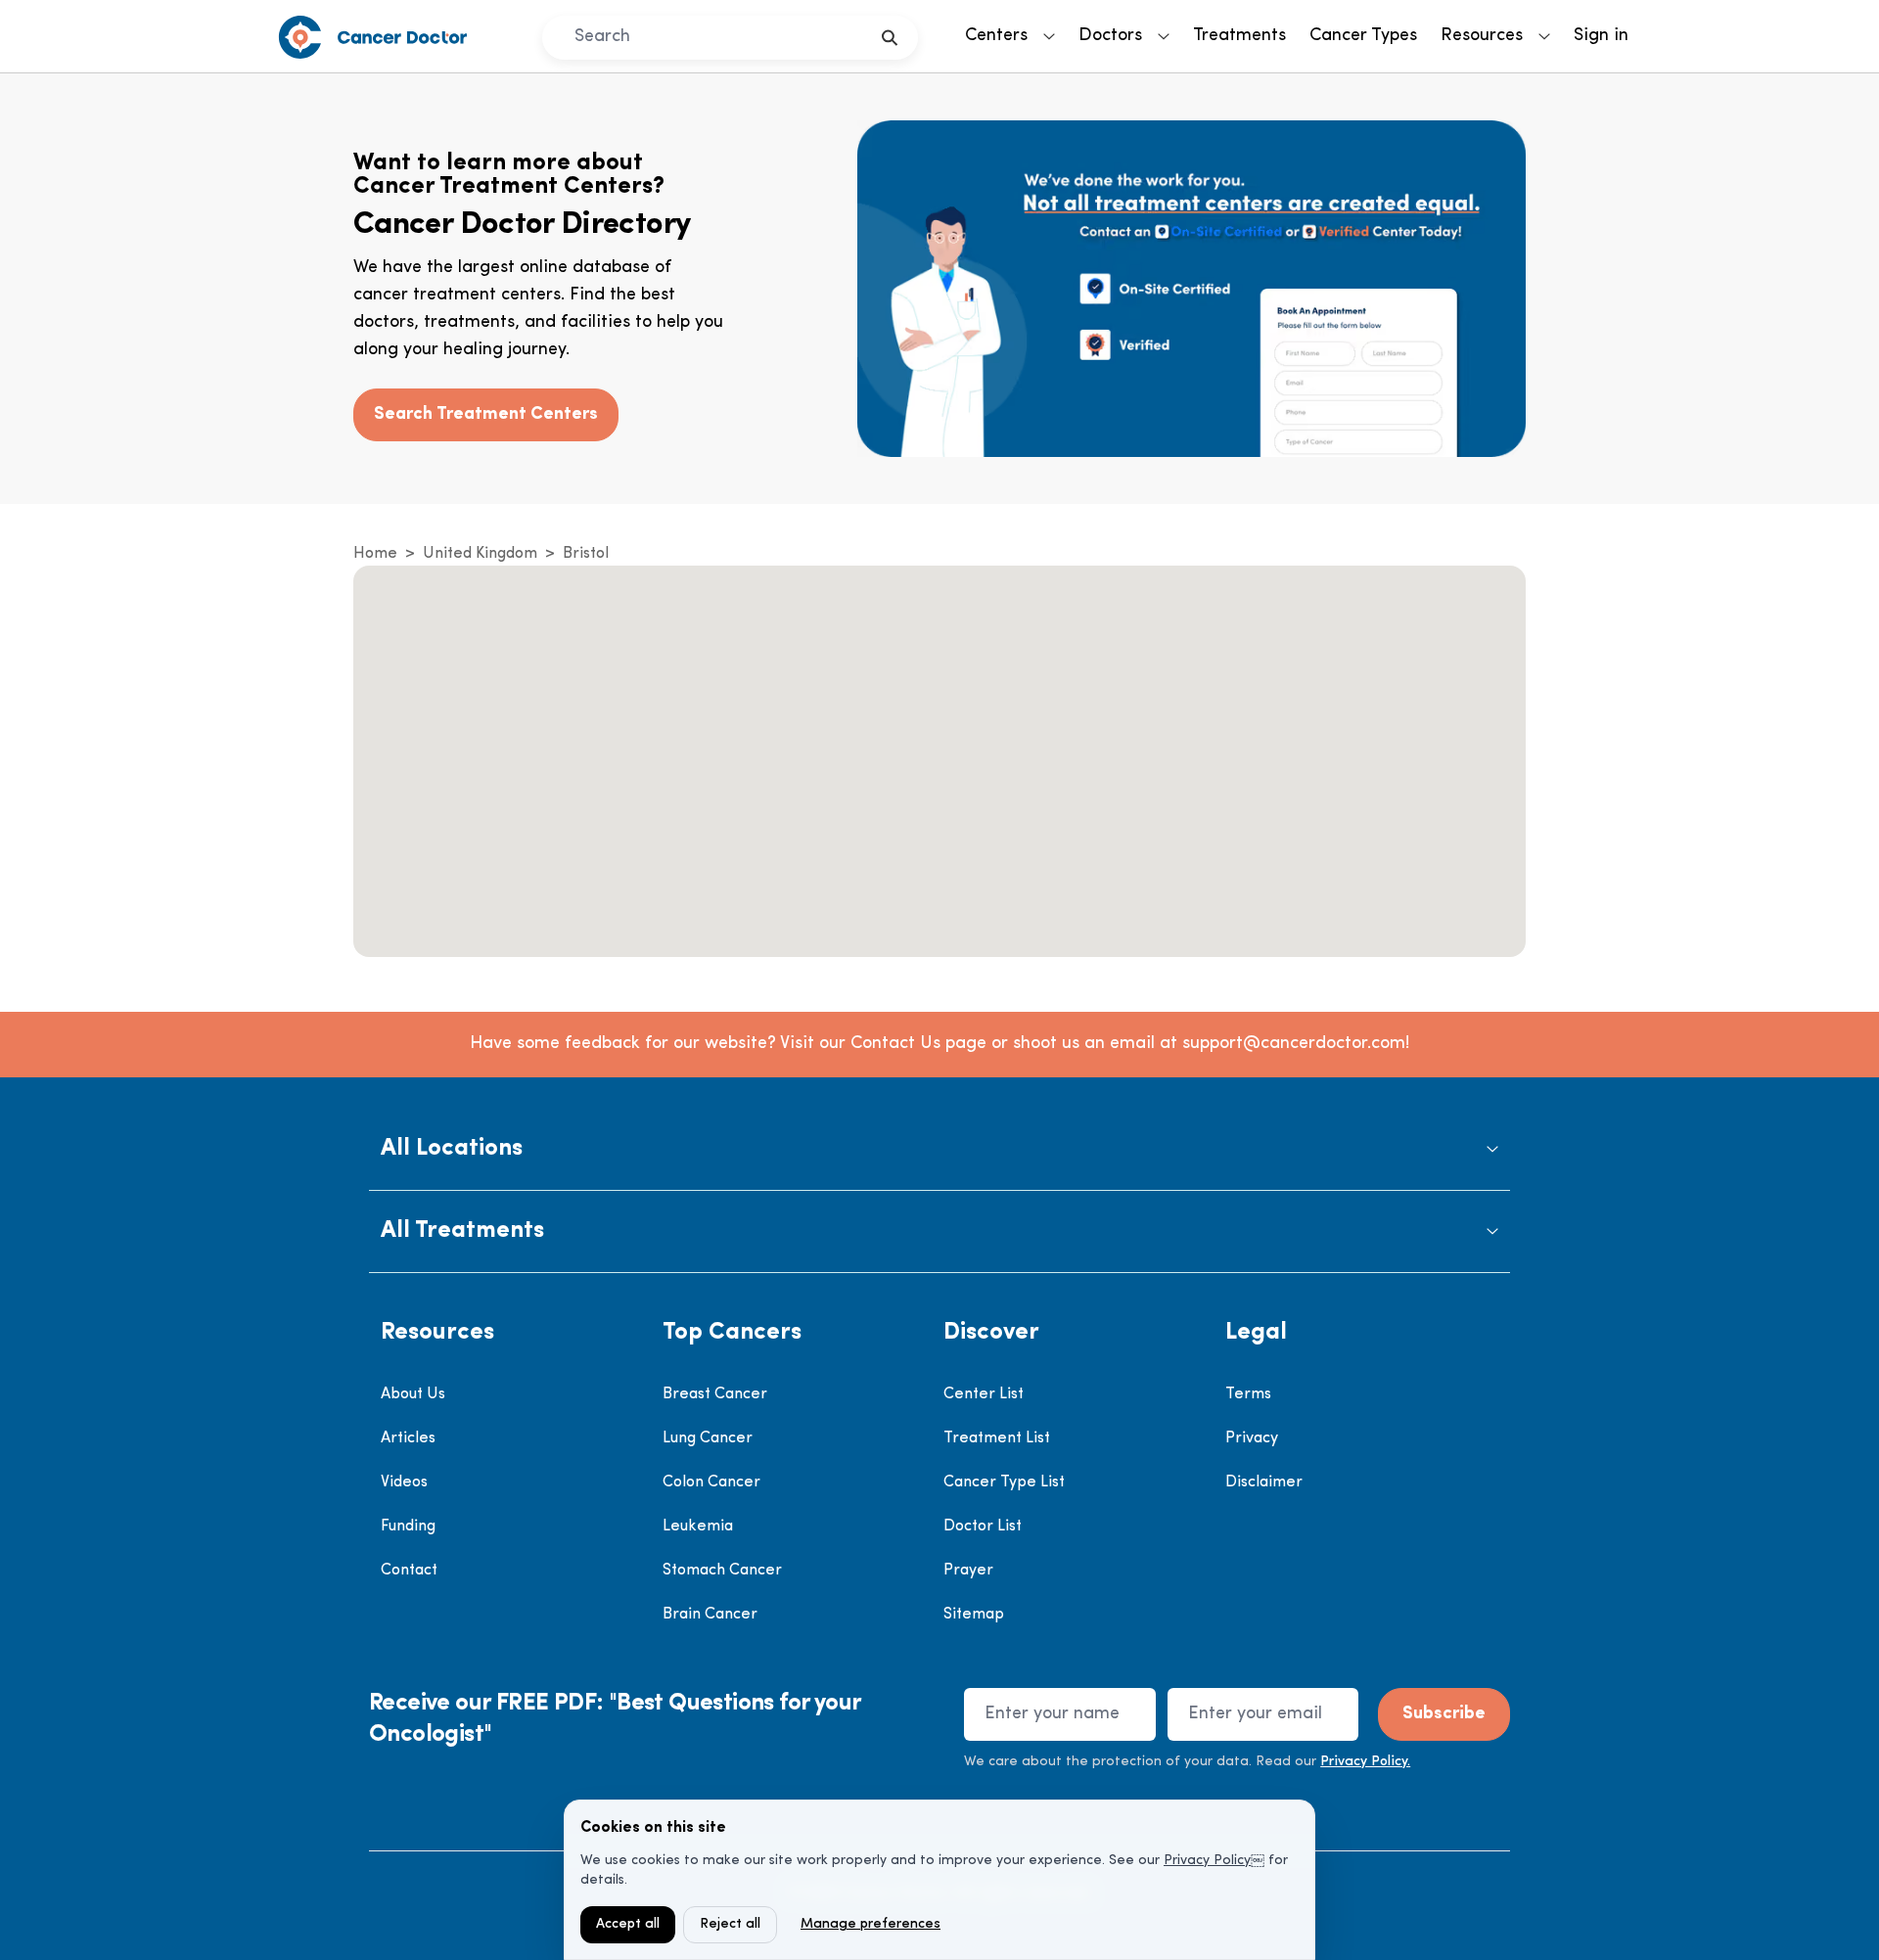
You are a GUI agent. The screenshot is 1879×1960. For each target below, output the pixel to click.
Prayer (968, 1571)
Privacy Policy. (1365, 1762)
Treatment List (997, 1438)
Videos (404, 1482)
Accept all (628, 1924)
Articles (408, 1438)
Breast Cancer (715, 1394)
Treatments (1239, 36)
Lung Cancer (708, 1438)
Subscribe (1444, 1714)
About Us (413, 1394)
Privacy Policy (1207, 1861)
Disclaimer (1264, 1482)
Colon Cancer (711, 1482)
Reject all (730, 1924)
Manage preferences (871, 1924)
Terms (1248, 1394)
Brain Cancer (710, 1615)
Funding (408, 1527)
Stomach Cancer (722, 1571)
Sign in (1601, 36)
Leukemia (698, 1527)
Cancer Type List (1004, 1482)
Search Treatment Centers (486, 415)
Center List (984, 1394)
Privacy (1252, 1438)
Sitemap (974, 1615)
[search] (890, 38)
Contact (409, 1571)
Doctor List (983, 1527)
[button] (939, 1149)
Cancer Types (1363, 36)
